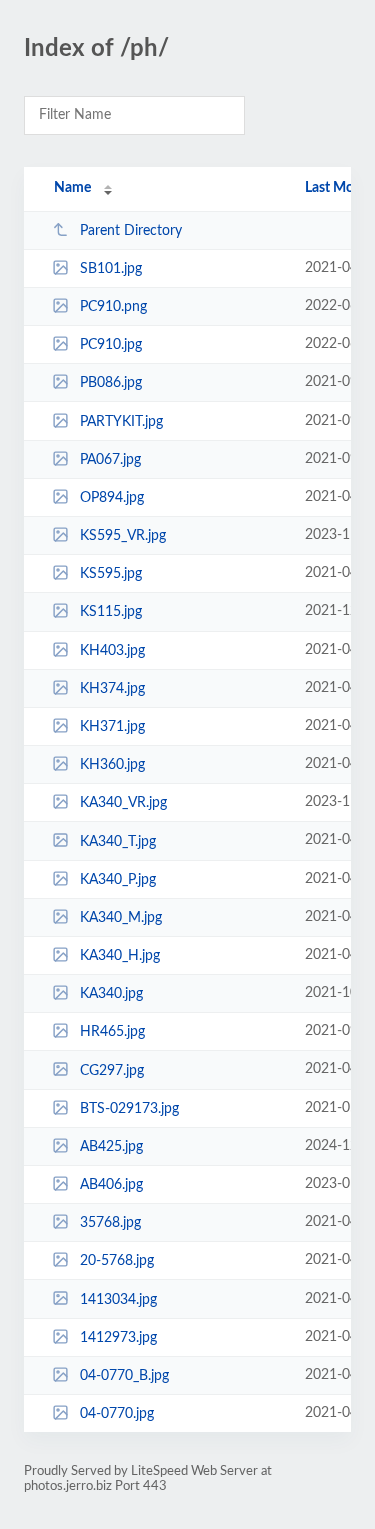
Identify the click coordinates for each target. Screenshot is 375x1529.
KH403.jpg (112, 651)
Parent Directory (131, 231)
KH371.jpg (112, 727)
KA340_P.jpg (118, 880)
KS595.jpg (111, 574)
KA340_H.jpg (120, 956)
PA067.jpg (110, 460)
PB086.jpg (111, 383)
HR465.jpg (112, 1032)
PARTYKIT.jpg (121, 422)
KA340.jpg (111, 994)
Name (72, 188)
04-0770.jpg (117, 1414)
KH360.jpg (112, 765)
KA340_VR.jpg (123, 803)
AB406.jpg (111, 1185)
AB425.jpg (111, 1147)
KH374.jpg (112, 689)
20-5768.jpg (117, 1261)
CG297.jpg (112, 1070)
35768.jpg (110, 1223)
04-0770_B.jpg (124, 1376)
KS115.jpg (111, 612)
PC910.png (113, 307)
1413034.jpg (118, 1299)
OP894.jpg (112, 498)
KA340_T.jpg (118, 841)
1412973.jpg (118, 1338)
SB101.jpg (111, 269)
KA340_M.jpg (121, 918)
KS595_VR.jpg (123, 536)
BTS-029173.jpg (129, 1109)
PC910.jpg (111, 345)
